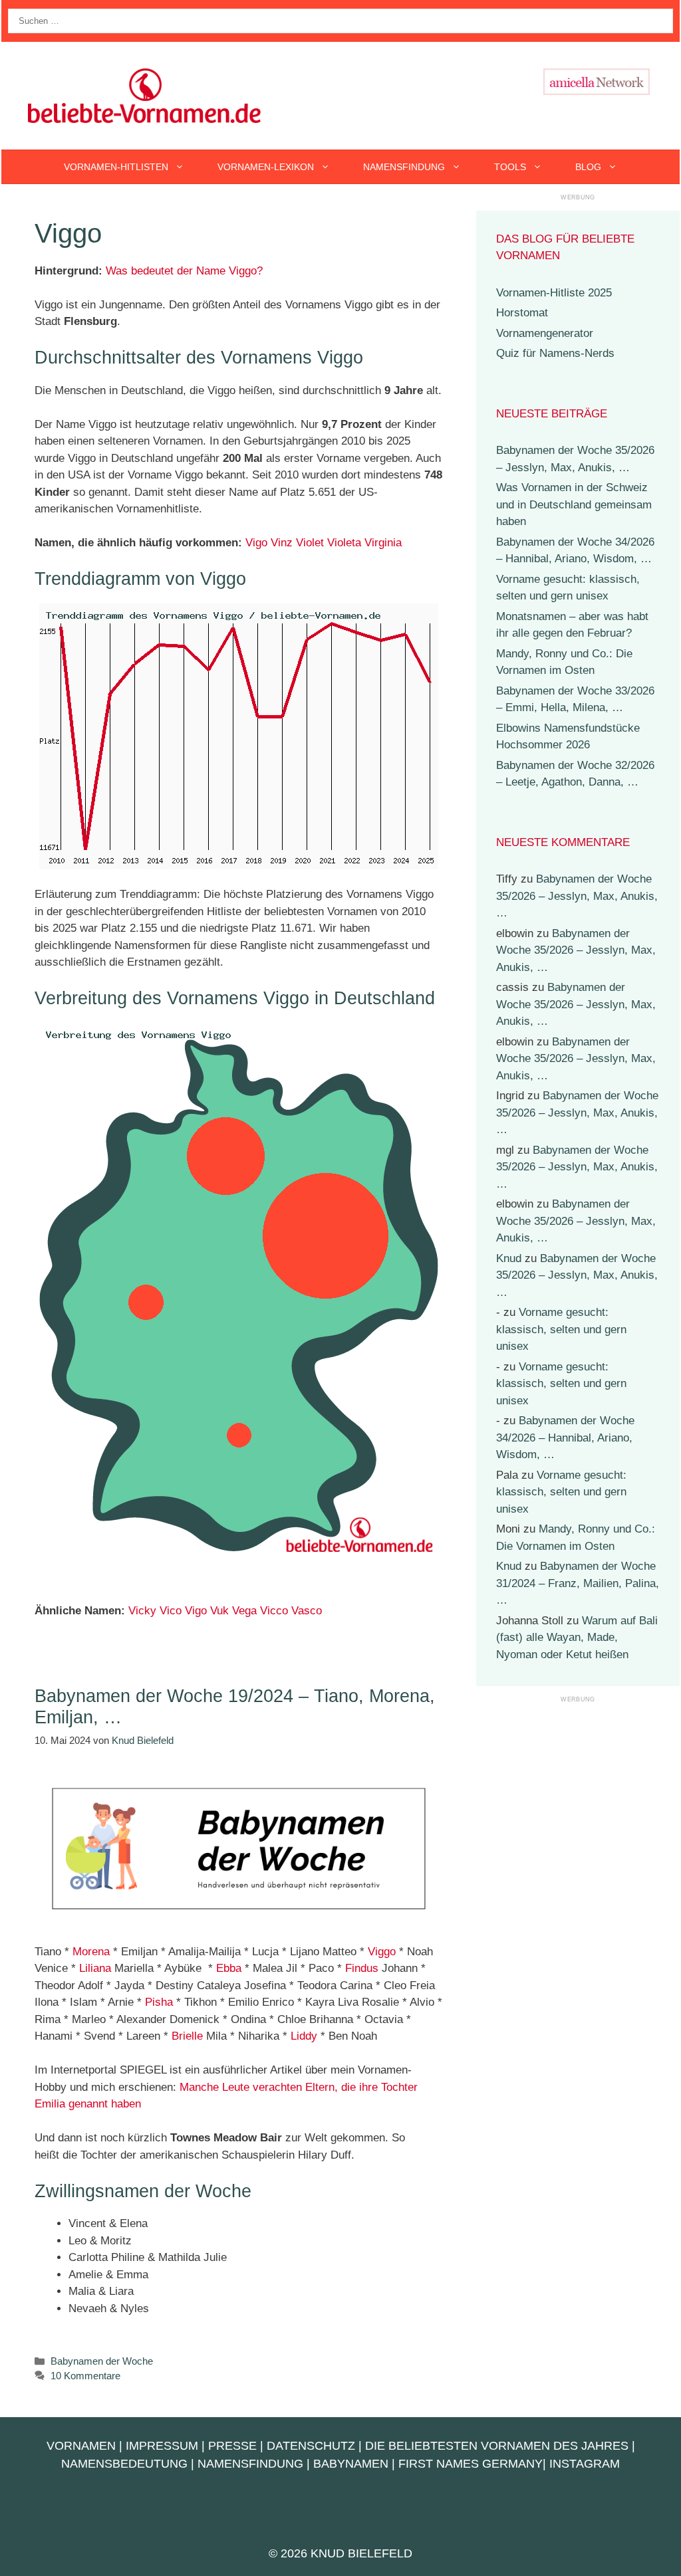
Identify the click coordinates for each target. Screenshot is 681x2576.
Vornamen (81, 2446)
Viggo (382, 1952)
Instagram (585, 2464)
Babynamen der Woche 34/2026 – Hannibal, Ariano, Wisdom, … (565, 1438)
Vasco (307, 1611)
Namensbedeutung (124, 2464)
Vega (244, 1611)
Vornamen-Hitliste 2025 (554, 293)
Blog (588, 167)
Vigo (256, 543)
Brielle (187, 2036)
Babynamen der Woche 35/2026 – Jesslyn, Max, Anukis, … (577, 896)
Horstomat (522, 313)
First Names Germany (471, 2464)
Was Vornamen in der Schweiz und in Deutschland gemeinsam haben (574, 504)
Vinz (282, 543)
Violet (310, 543)
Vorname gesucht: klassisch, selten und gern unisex (561, 1329)
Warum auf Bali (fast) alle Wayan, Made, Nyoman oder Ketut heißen (577, 1638)
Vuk (219, 1611)
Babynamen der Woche (102, 2361)
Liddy (304, 2036)
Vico (171, 1611)
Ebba (229, 1968)
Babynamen (351, 2464)
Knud (509, 1258)
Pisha (159, 2002)
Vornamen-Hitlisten (116, 167)
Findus (362, 1968)
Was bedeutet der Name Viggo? (184, 271)
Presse (232, 2446)
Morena (91, 1952)
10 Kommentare (85, 2376)
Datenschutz (311, 2446)
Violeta (344, 543)
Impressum (162, 2446)
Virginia (383, 543)
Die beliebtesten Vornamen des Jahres (497, 2446)
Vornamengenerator (545, 333)
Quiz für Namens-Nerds (555, 353)
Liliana (95, 1968)
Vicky (142, 1611)
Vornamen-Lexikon (266, 167)
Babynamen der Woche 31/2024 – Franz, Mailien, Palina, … (578, 1583)
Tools (510, 167)
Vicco (274, 1611)
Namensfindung (404, 167)
